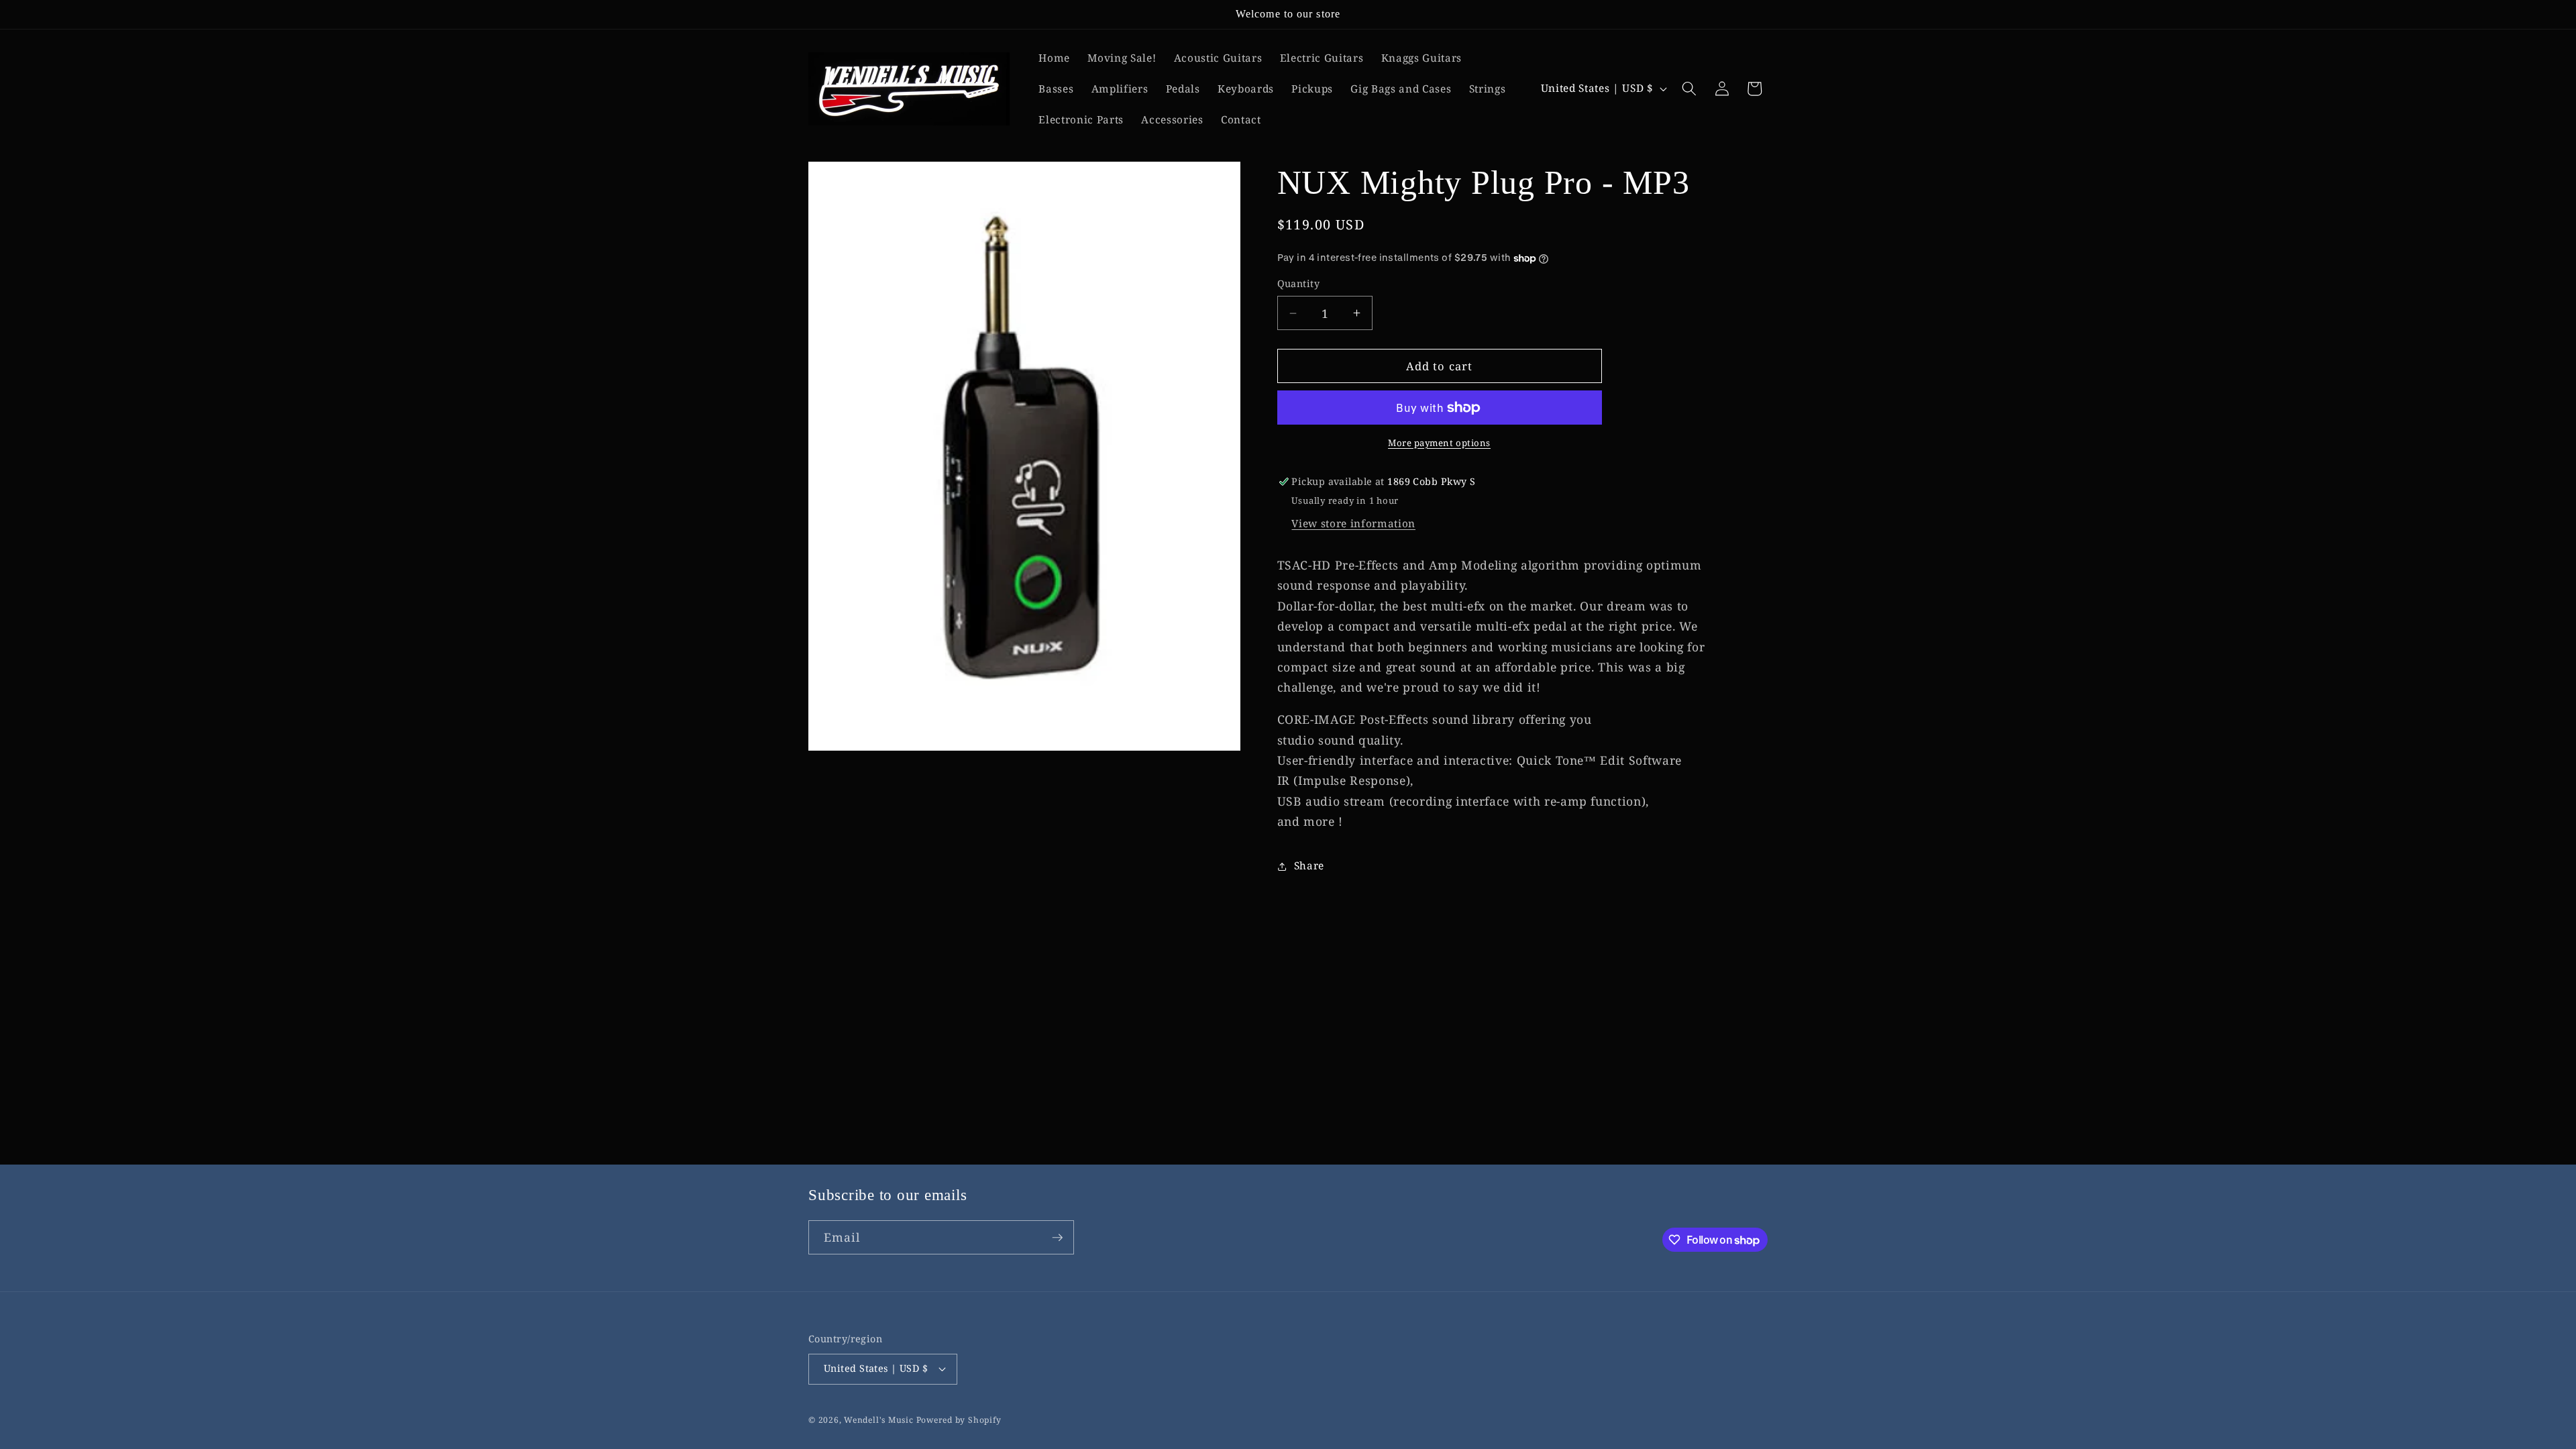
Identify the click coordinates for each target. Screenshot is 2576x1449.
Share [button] (1309, 866)
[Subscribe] (1057, 1238)
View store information (1353, 524)
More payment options (1439, 443)
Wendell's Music (879, 1420)
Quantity (1299, 283)
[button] (1689, 89)
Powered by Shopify (959, 1420)
